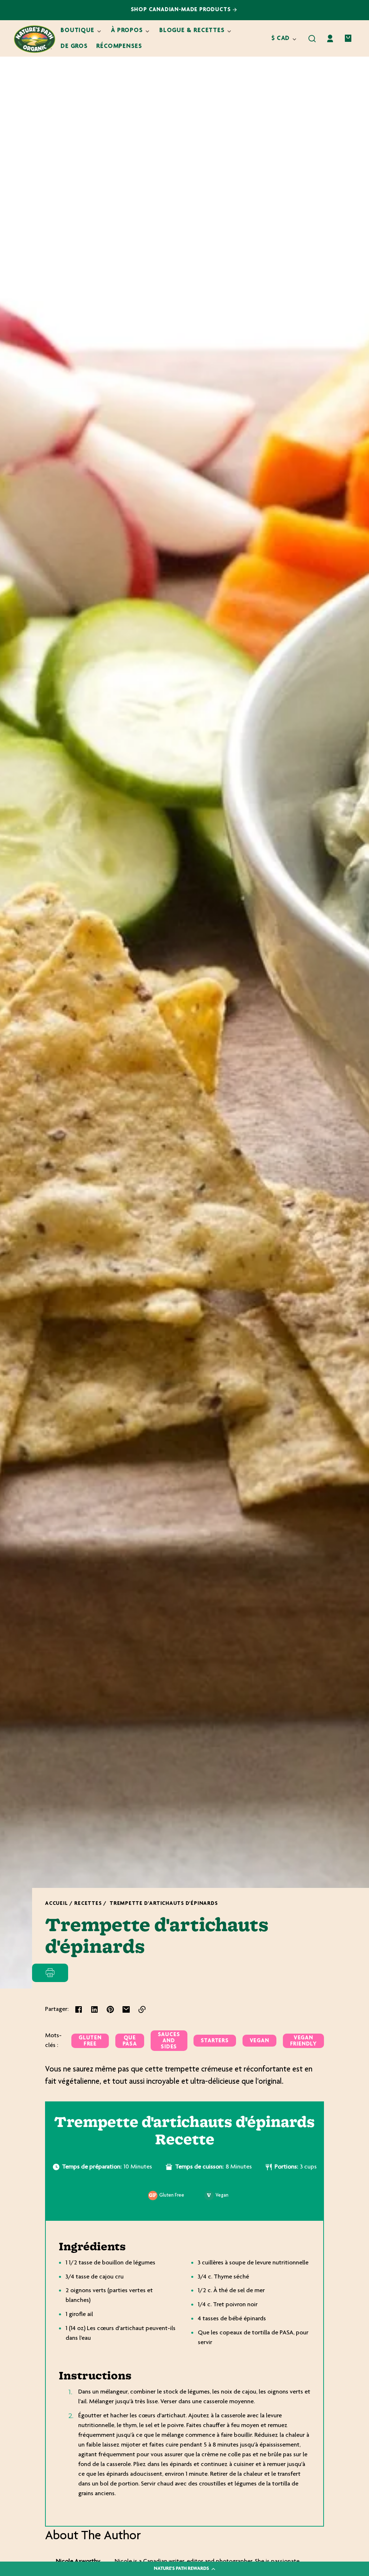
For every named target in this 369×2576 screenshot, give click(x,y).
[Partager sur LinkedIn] (94, 2009)
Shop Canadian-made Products (182, 10)
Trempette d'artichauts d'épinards (164, 1904)
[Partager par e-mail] (126, 2009)
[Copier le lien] (142, 2009)
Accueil (56, 1904)
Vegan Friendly (303, 2041)
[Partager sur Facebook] (79, 2009)
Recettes (88, 1904)
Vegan (259, 2041)
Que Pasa (130, 2041)
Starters (215, 2041)
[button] (312, 39)
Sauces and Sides (169, 2041)
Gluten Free (90, 2041)
